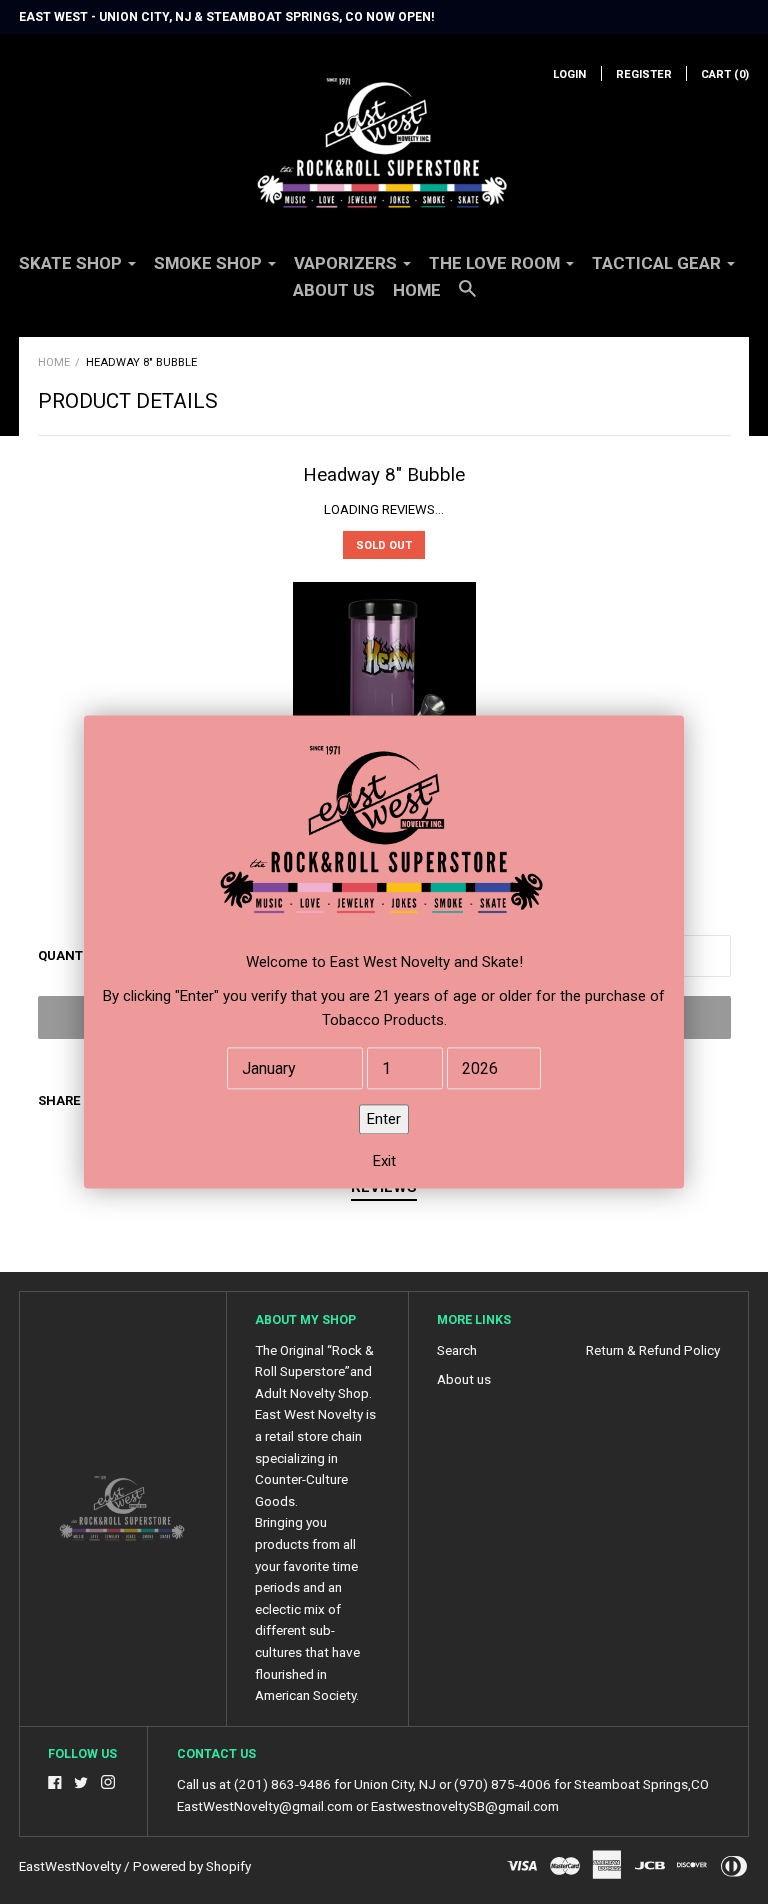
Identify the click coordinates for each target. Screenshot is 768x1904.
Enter (384, 1120)
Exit (384, 1162)
